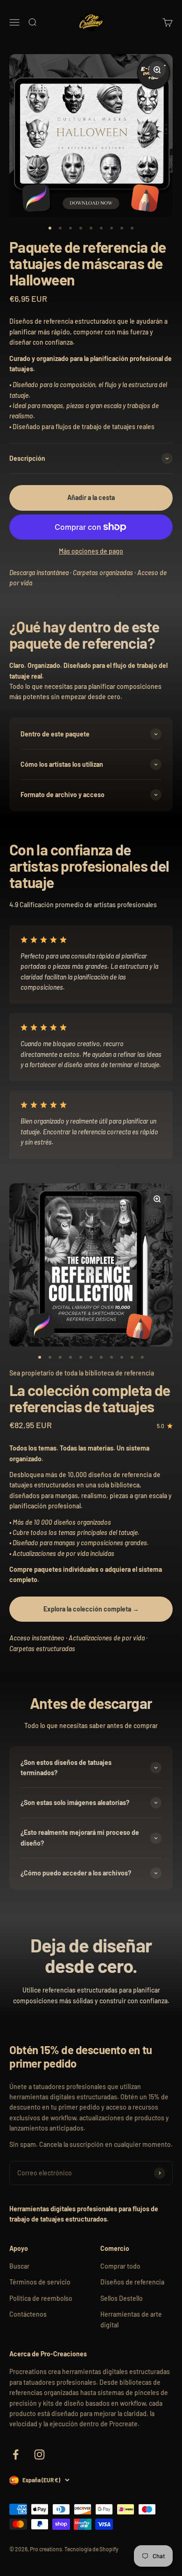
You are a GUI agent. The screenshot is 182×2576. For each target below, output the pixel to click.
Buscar (19, 2266)
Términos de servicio (40, 2282)
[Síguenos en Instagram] (39, 2454)
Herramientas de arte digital (131, 2319)
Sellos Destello (122, 2298)
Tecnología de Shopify (91, 2549)
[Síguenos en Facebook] (16, 2454)
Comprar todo (120, 2266)
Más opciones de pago (91, 551)
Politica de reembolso (41, 2298)
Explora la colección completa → (91, 1609)
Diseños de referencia (132, 2282)
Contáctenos (28, 2314)
